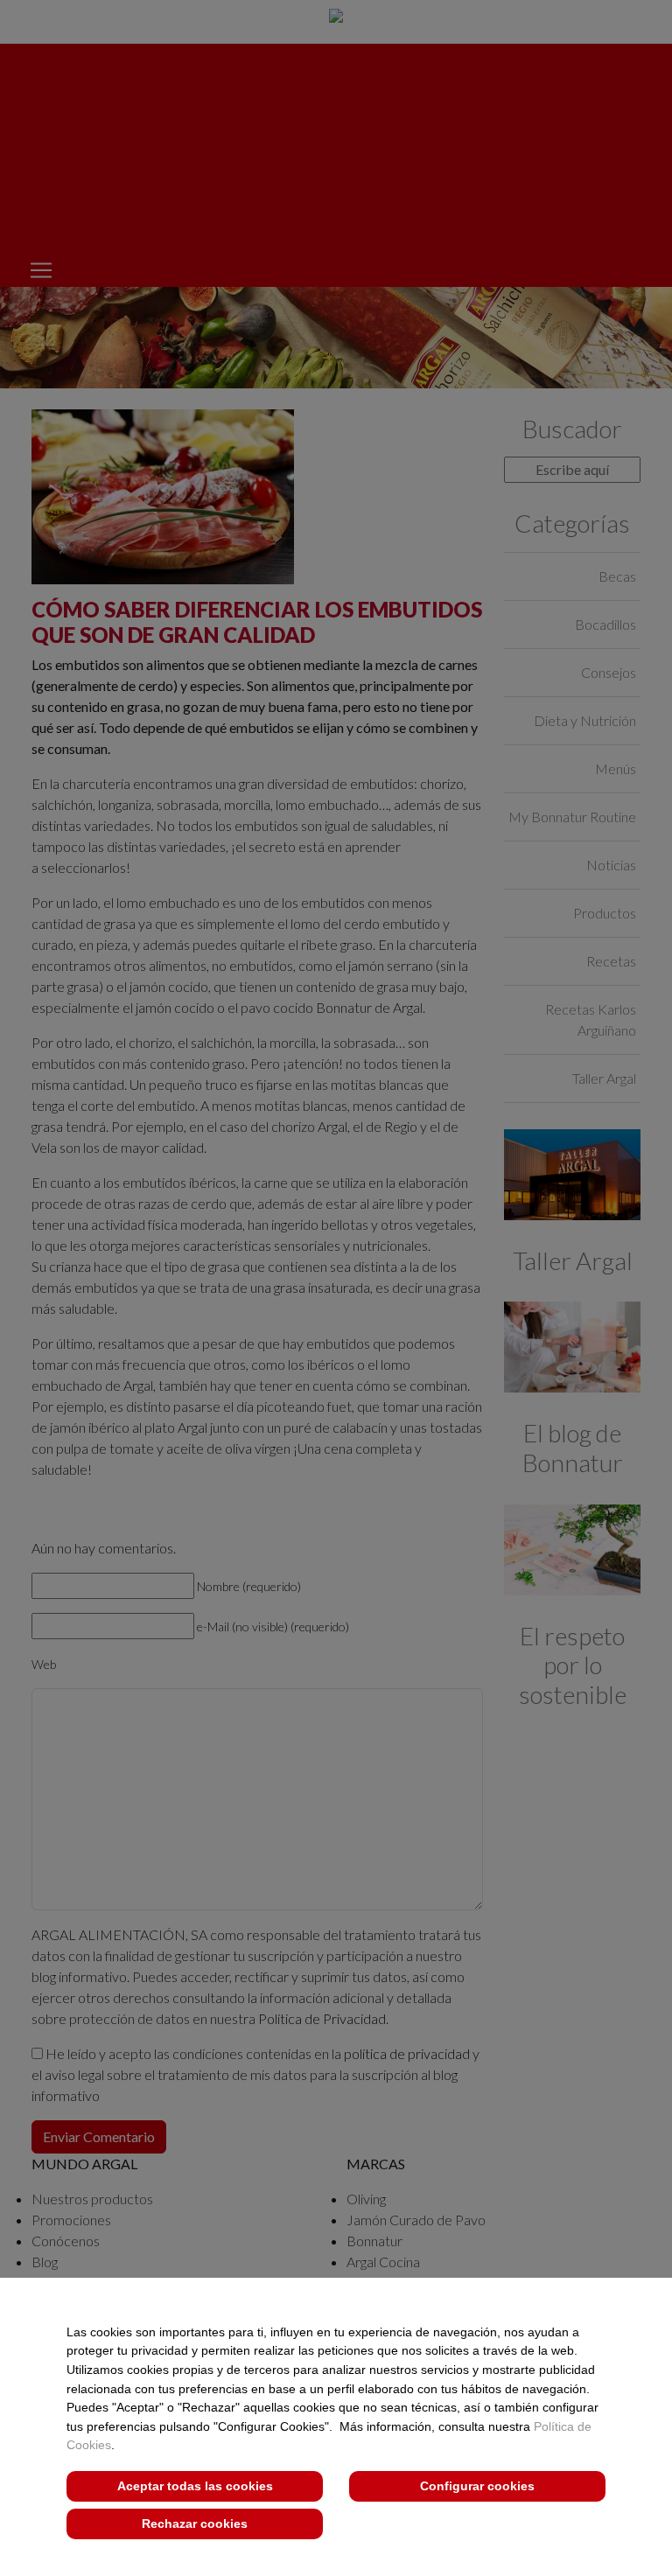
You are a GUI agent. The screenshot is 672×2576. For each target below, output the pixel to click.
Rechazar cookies (195, 2524)
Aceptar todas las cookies (195, 2486)
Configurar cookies (477, 2486)
